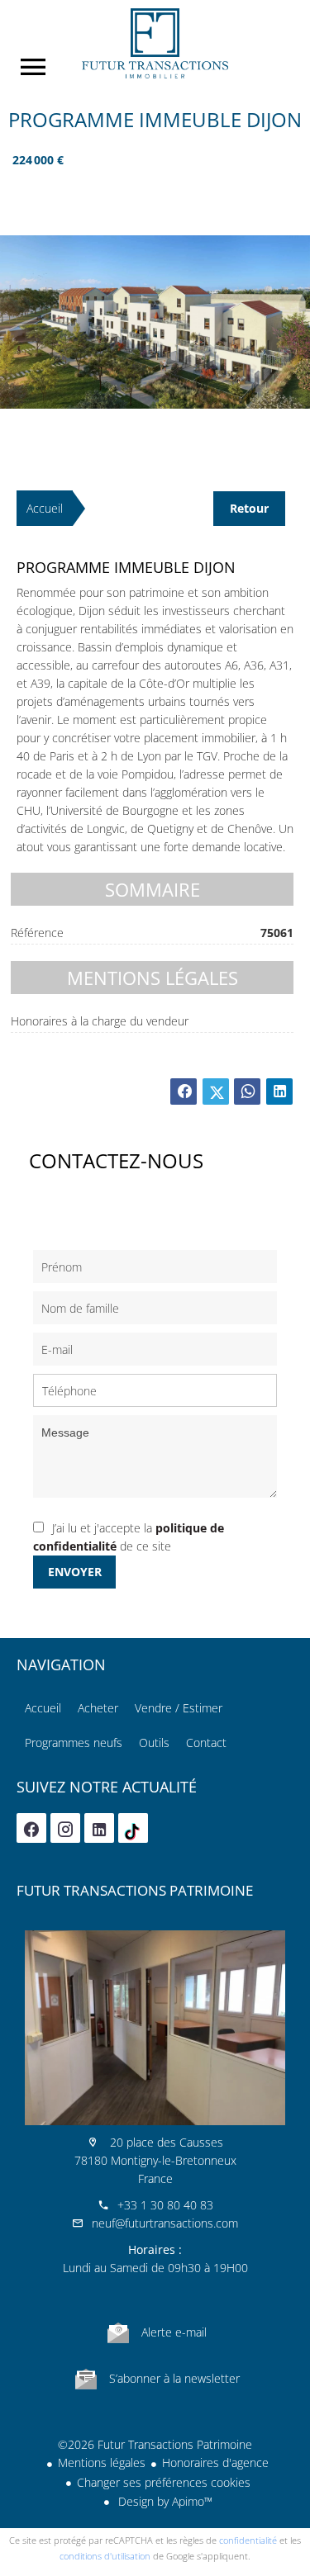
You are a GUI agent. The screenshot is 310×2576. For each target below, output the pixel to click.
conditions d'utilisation (105, 2556)
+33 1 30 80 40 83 (165, 2205)
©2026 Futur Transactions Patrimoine (155, 2444)
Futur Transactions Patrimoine (135, 1890)
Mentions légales (102, 2462)
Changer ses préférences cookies (164, 2482)
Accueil (155, 43)
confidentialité (248, 2540)
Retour (249, 508)
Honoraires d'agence (215, 2462)
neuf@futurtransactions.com (165, 2223)
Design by (164, 2501)
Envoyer (75, 1572)
